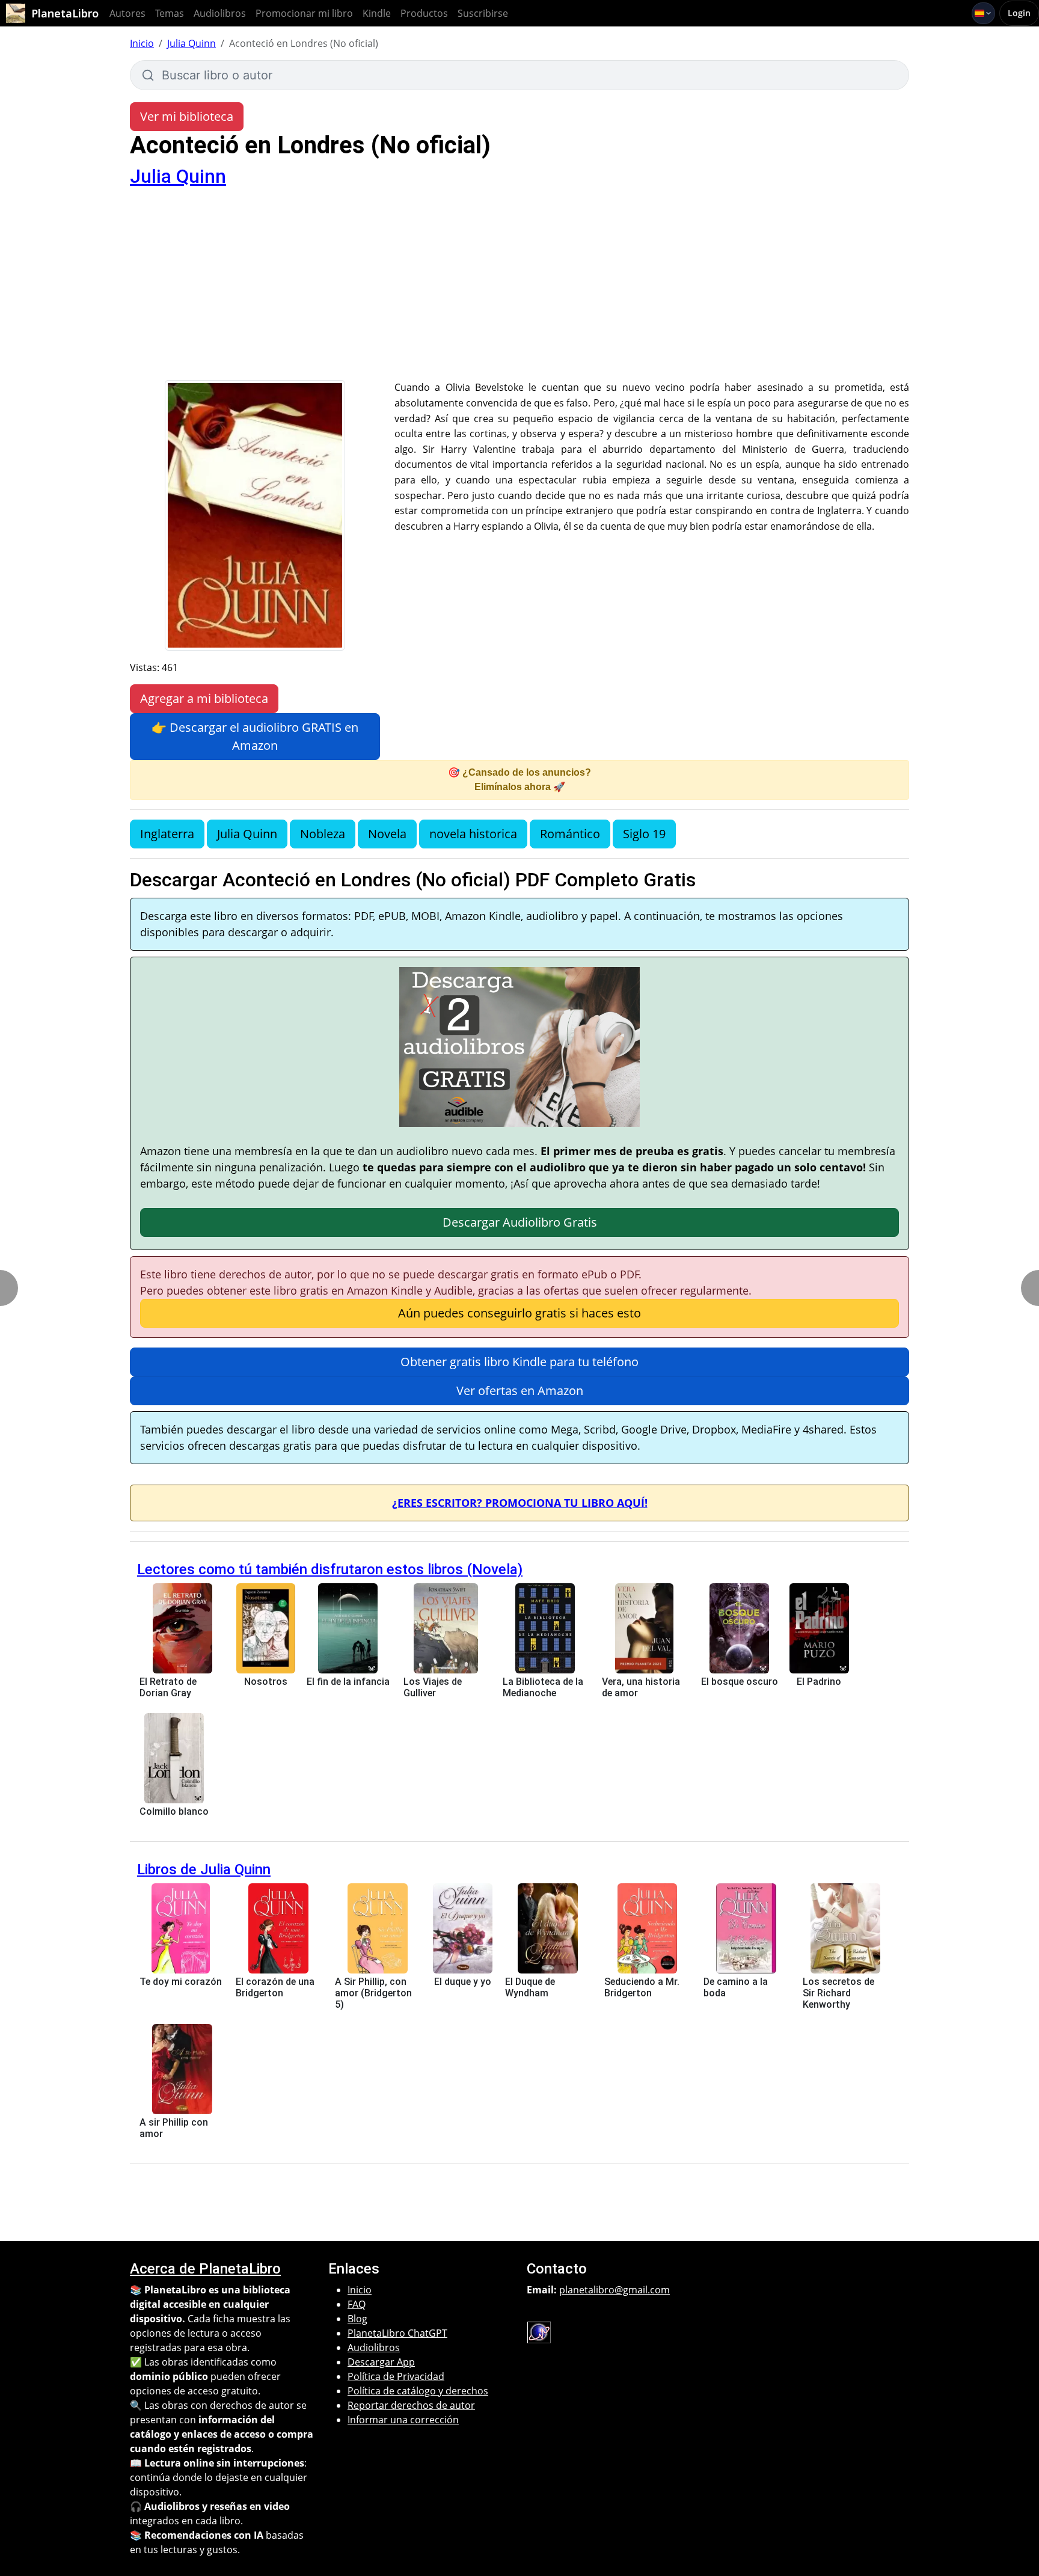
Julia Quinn (192, 43)
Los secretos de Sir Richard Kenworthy (838, 1993)
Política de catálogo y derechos (418, 2391)
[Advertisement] (519, 290)
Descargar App (381, 2362)
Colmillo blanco (174, 1811)
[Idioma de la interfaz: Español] (983, 13)
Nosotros (266, 1682)
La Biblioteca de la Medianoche (543, 1687)
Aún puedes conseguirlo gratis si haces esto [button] (519, 1313)
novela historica (473, 834)
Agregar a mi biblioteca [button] (204, 698)
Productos (424, 13)
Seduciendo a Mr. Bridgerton (642, 1987)
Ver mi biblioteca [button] (187, 116)
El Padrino (819, 1682)
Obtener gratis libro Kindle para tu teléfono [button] (519, 1362)
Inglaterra (167, 834)
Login (1019, 13)
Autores (127, 13)
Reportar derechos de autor (411, 2405)
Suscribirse (483, 13)
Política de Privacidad (396, 2376)
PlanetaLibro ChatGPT (397, 2333)
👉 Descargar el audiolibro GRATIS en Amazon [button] (255, 736)
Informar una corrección (403, 2420)
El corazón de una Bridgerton (275, 1987)
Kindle (377, 13)
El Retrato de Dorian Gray (168, 1687)
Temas (170, 13)
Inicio (142, 43)
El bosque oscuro (740, 1682)
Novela (387, 834)
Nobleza (323, 834)
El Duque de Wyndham (530, 1987)
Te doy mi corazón (181, 1982)
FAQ (357, 2304)
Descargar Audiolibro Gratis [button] (520, 1222)
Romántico (570, 834)
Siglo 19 (644, 834)
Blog (357, 2319)
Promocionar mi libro (304, 13)
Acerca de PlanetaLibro (205, 2269)
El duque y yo (463, 1982)
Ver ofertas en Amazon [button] (520, 1391)
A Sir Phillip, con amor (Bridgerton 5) (373, 1993)
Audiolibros (220, 13)
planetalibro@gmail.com (615, 2290)
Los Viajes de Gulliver (433, 1687)
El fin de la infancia (348, 1682)
